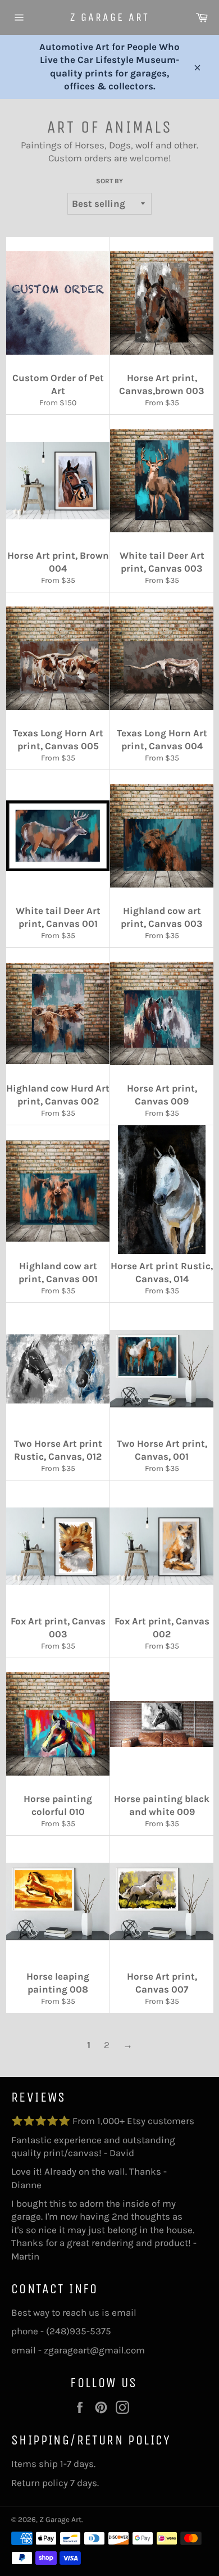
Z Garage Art (110, 17)
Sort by (109, 181)
